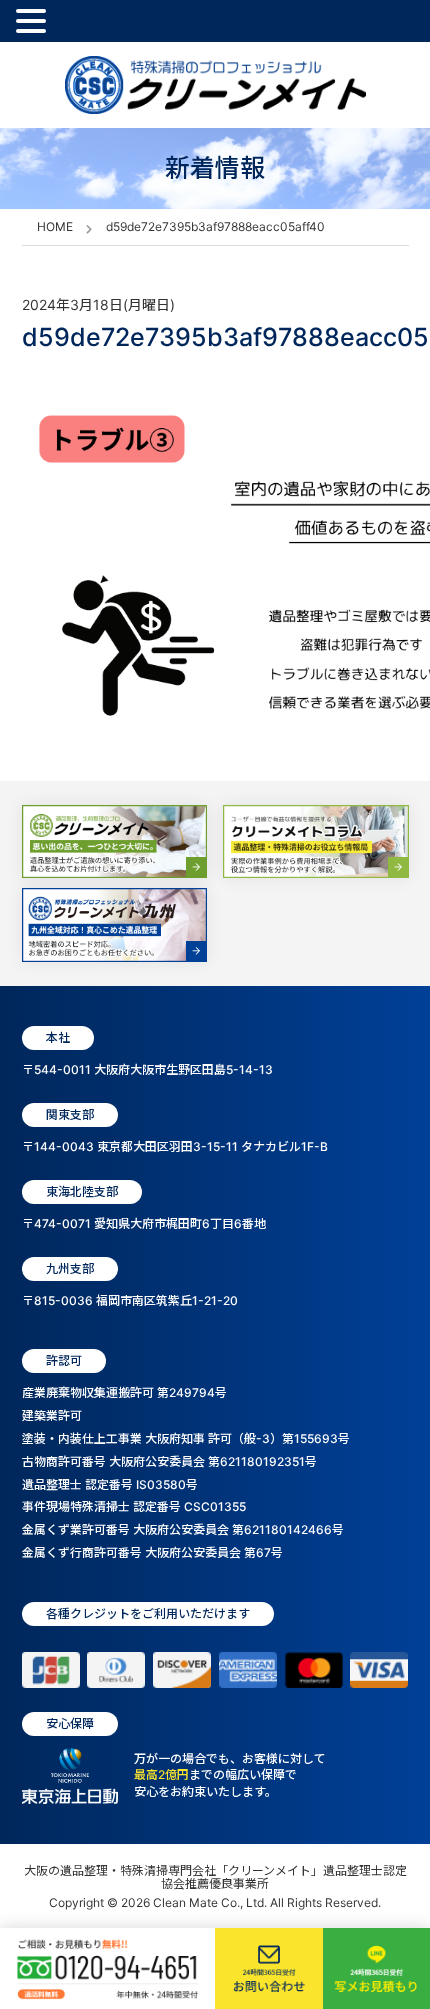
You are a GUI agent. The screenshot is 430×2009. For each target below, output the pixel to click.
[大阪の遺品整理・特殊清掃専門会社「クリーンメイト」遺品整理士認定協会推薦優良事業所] (215, 85)
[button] (34, 22)
